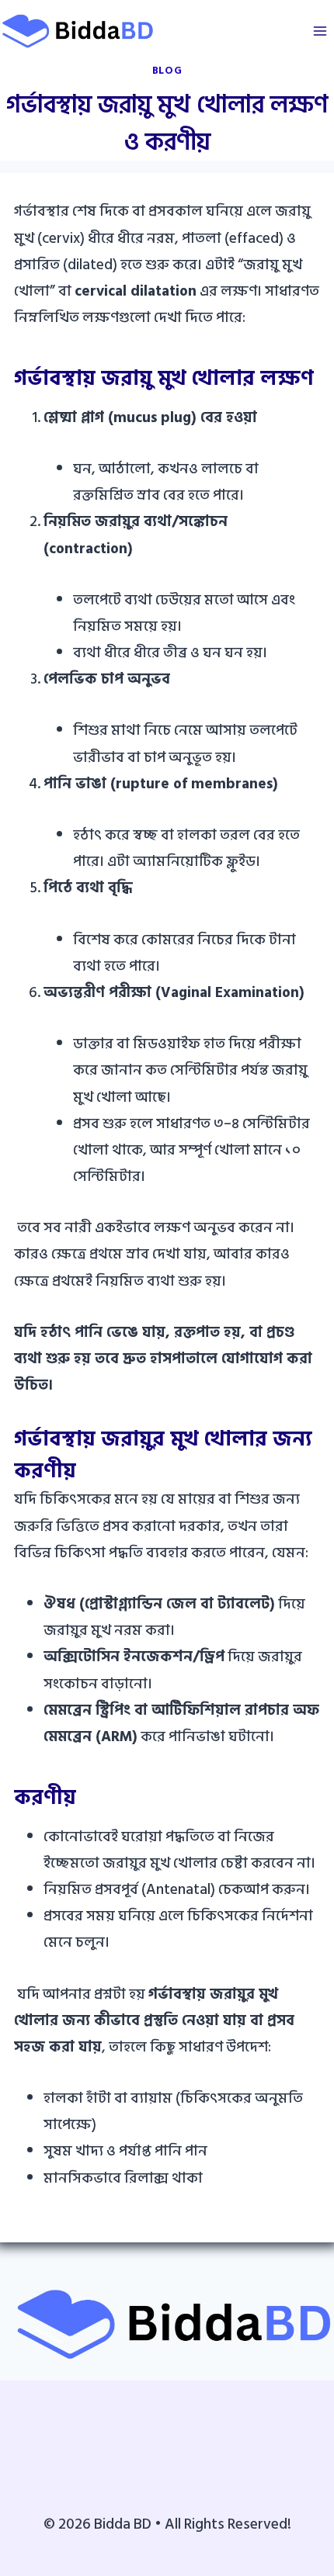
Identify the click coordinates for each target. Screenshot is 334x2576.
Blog (167, 71)
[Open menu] (320, 31)
